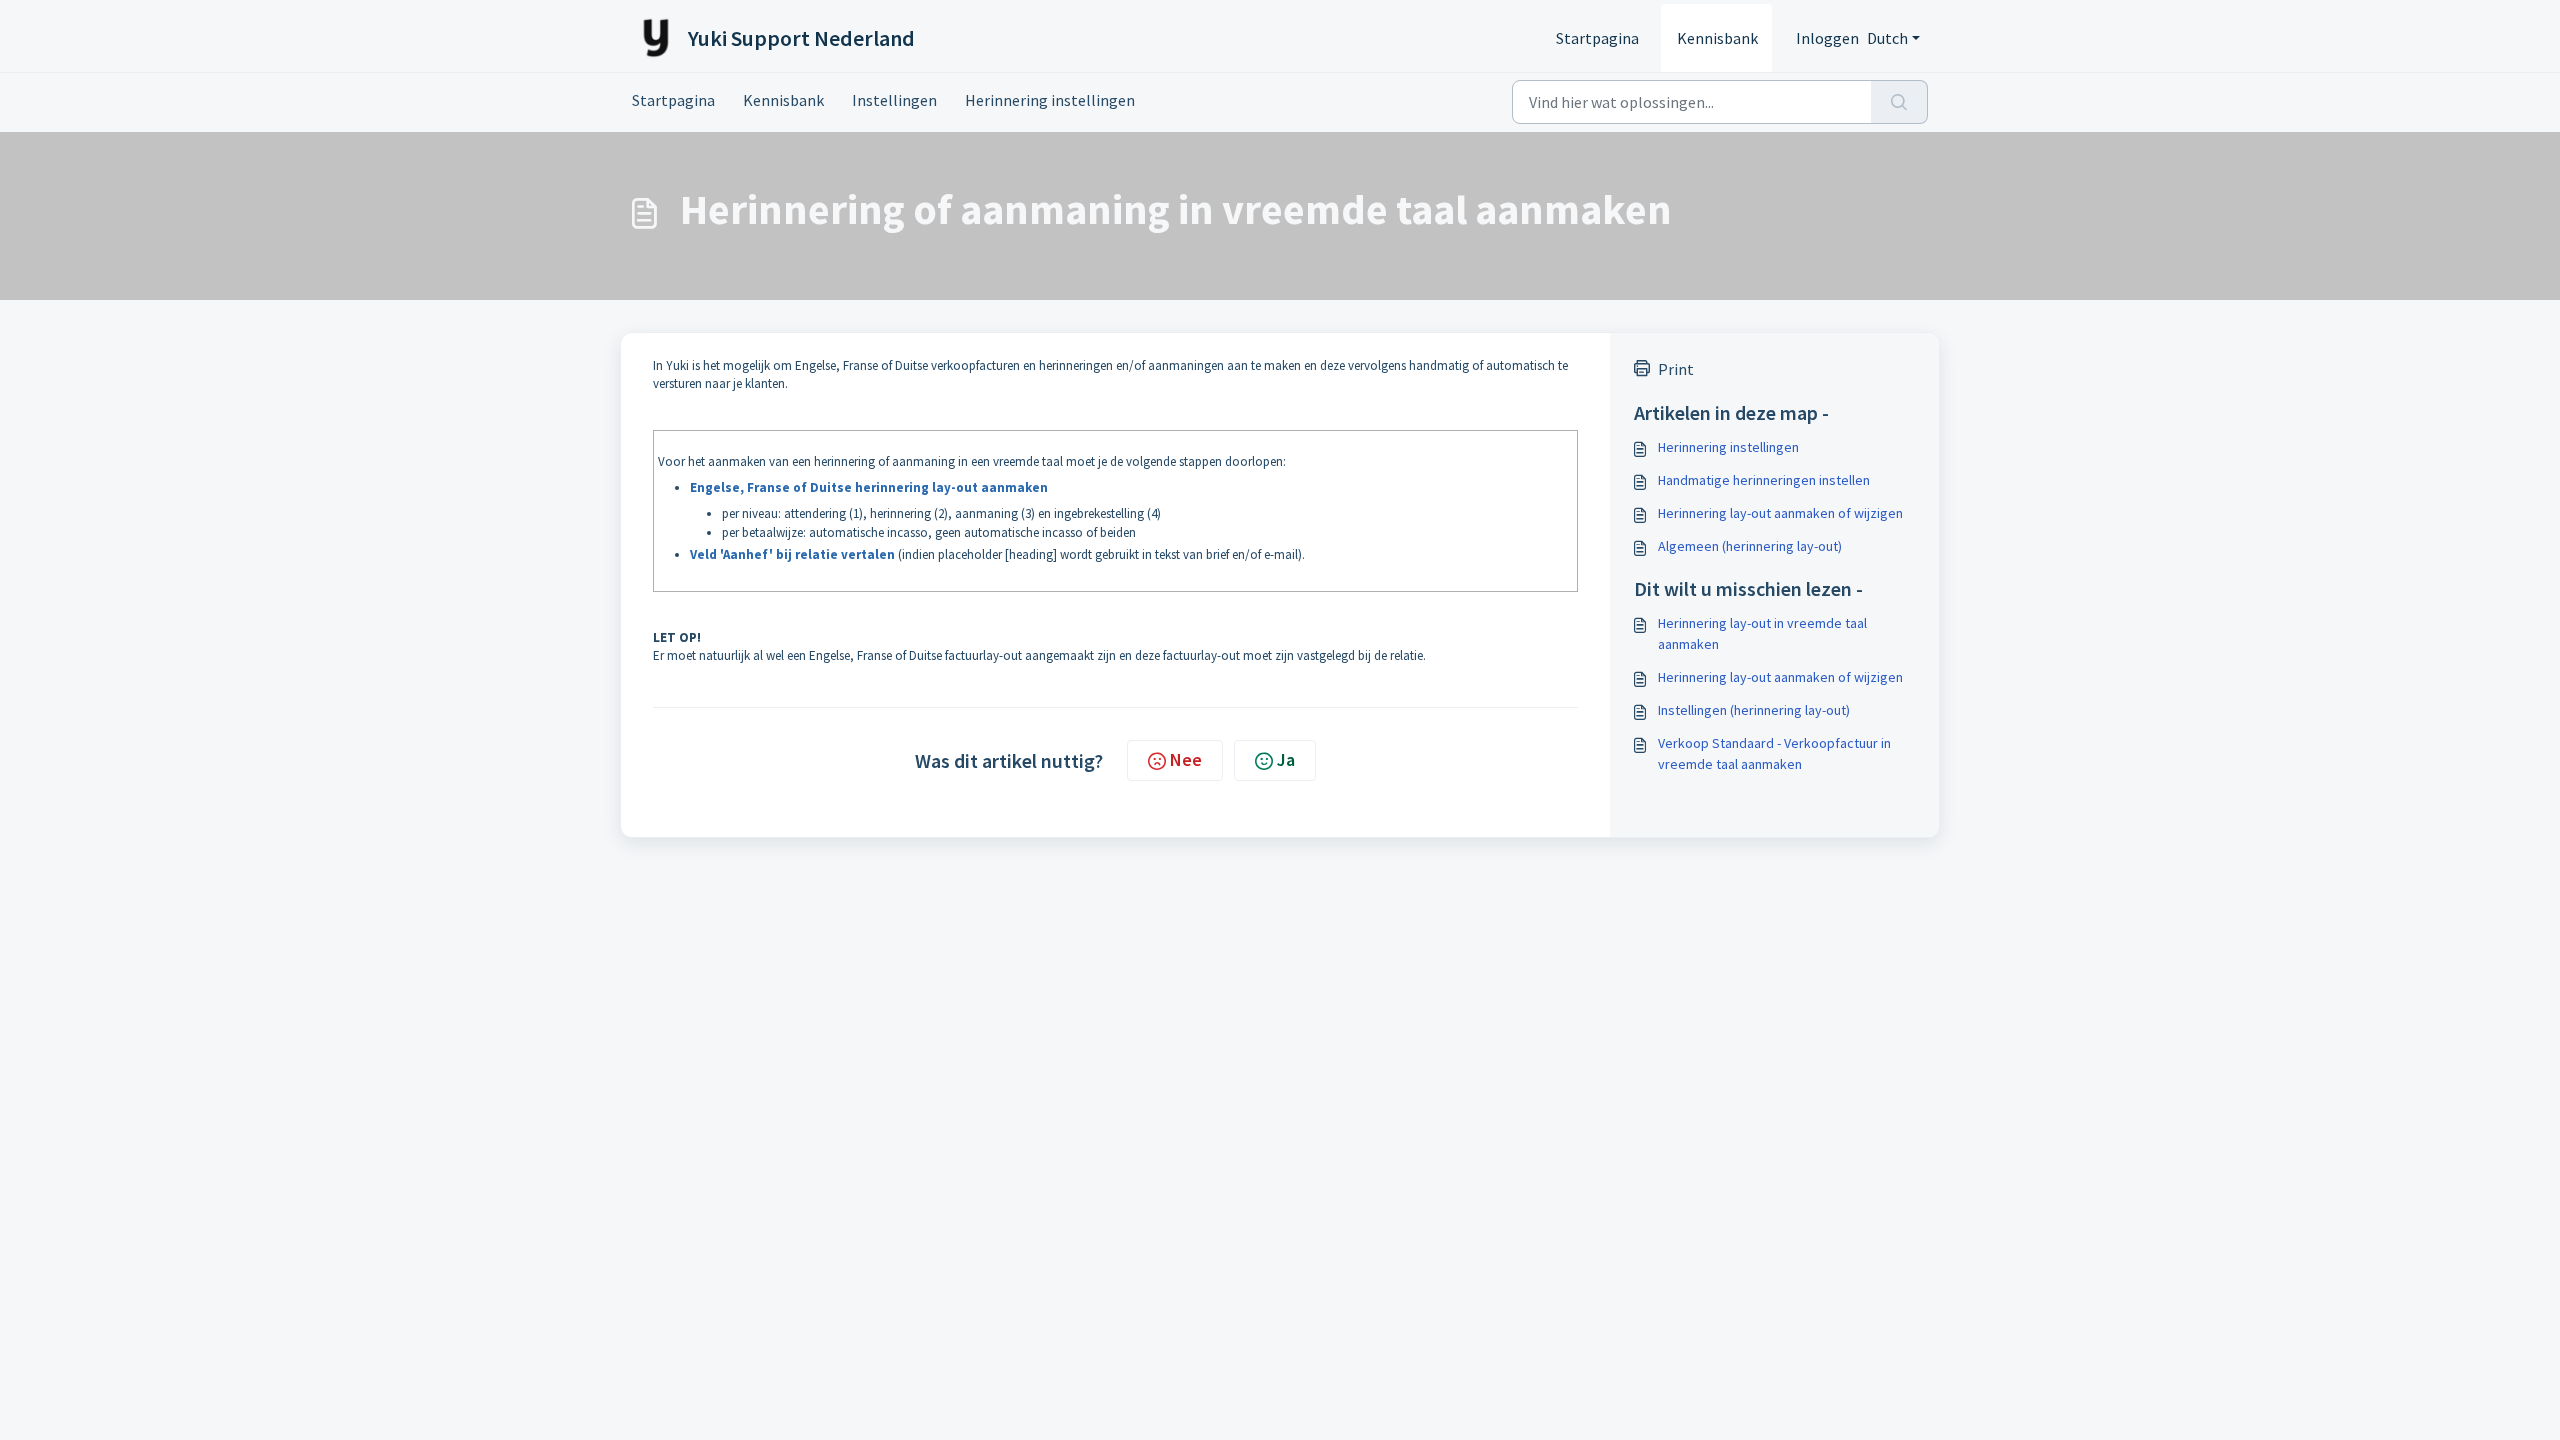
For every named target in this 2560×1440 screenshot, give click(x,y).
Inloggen (1827, 38)
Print (1676, 369)
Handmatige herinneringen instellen (1764, 480)
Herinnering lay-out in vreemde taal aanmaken (1762, 633)
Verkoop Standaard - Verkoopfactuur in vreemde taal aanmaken (1774, 753)
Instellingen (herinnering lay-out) (1754, 710)
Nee (1186, 759)
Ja (1286, 759)
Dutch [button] (1887, 38)
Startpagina (1597, 38)
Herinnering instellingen (1050, 100)
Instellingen (894, 100)
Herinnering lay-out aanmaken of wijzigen (1780, 513)
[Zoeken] (1899, 102)
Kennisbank (1717, 38)
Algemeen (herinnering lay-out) (1750, 546)
